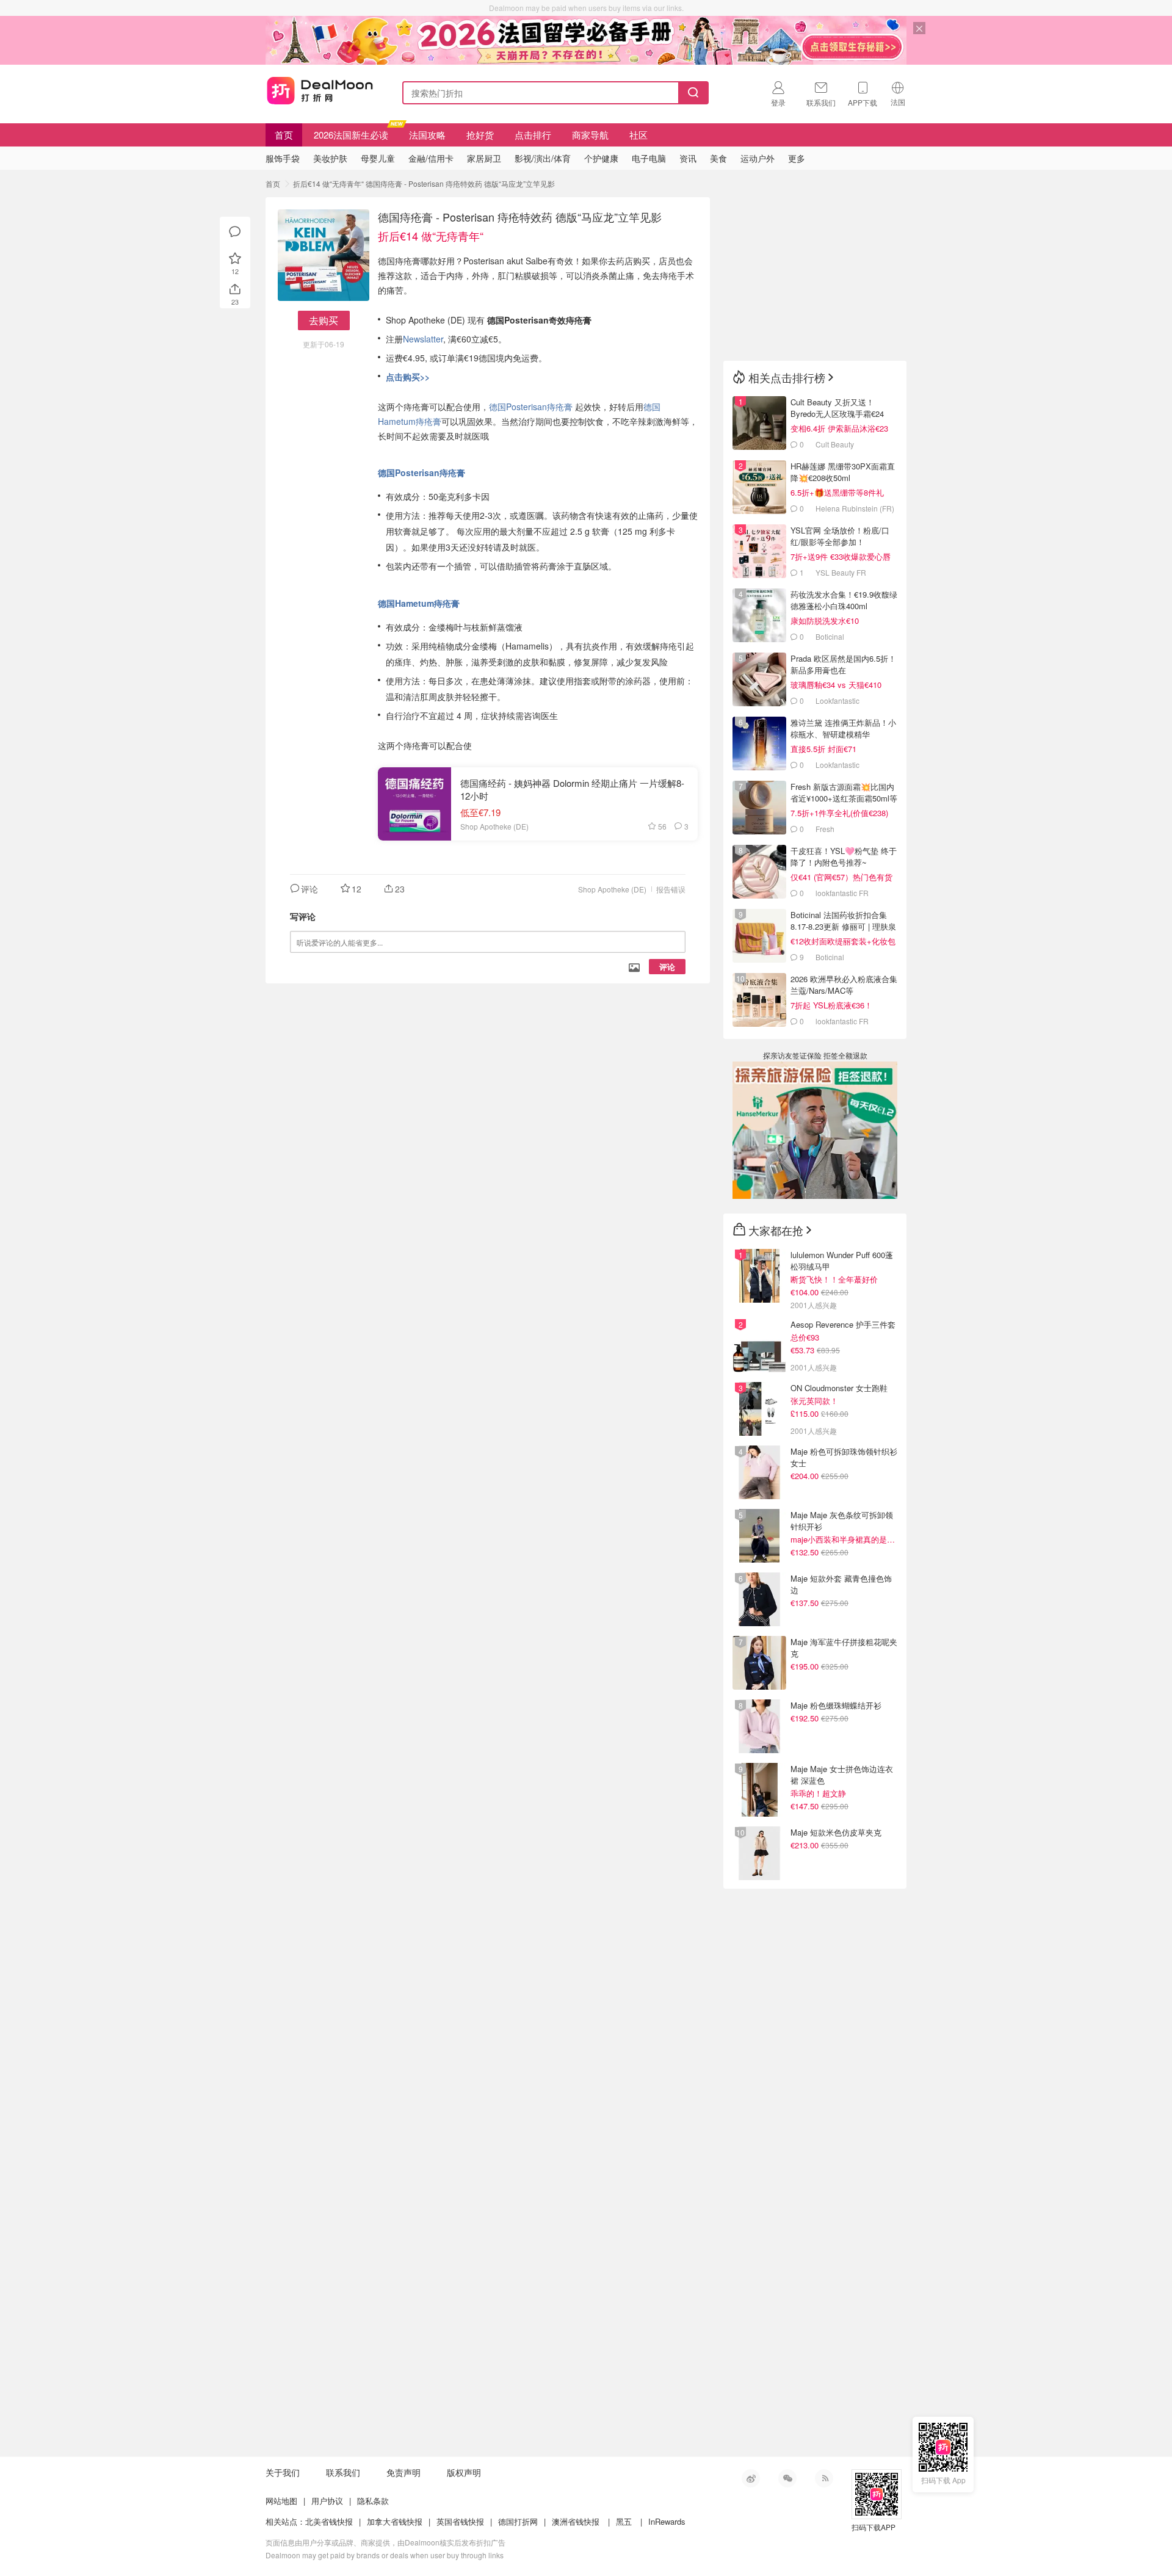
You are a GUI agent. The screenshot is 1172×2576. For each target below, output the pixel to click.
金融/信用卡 (431, 158)
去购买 (324, 320)
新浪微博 (751, 2478)
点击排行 (533, 135)
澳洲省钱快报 (576, 2521)
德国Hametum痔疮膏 (419, 603)
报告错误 (671, 889)
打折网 (320, 90)
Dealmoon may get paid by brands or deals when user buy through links (385, 2555)
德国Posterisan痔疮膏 (532, 407)
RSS (824, 2478)
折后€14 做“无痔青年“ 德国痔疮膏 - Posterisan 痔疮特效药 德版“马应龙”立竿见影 (424, 183)
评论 (667, 967)
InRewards (667, 2521)
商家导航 (590, 135)
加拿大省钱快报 (395, 2521)
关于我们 (283, 2472)
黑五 (624, 2521)
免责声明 (403, 2472)
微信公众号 (787, 2478)
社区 (638, 135)
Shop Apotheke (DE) (612, 889)
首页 (284, 135)
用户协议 (327, 2501)
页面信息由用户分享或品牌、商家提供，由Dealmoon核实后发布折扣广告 (385, 2542)
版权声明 (464, 2472)
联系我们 (343, 2472)
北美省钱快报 (329, 2521)
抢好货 (480, 135)
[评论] (235, 232)
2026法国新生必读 (351, 135)
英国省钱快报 (460, 2521)
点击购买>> (408, 377)
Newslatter (423, 339)
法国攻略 (427, 135)
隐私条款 (373, 2501)
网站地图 (281, 2501)
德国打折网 (518, 2521)
